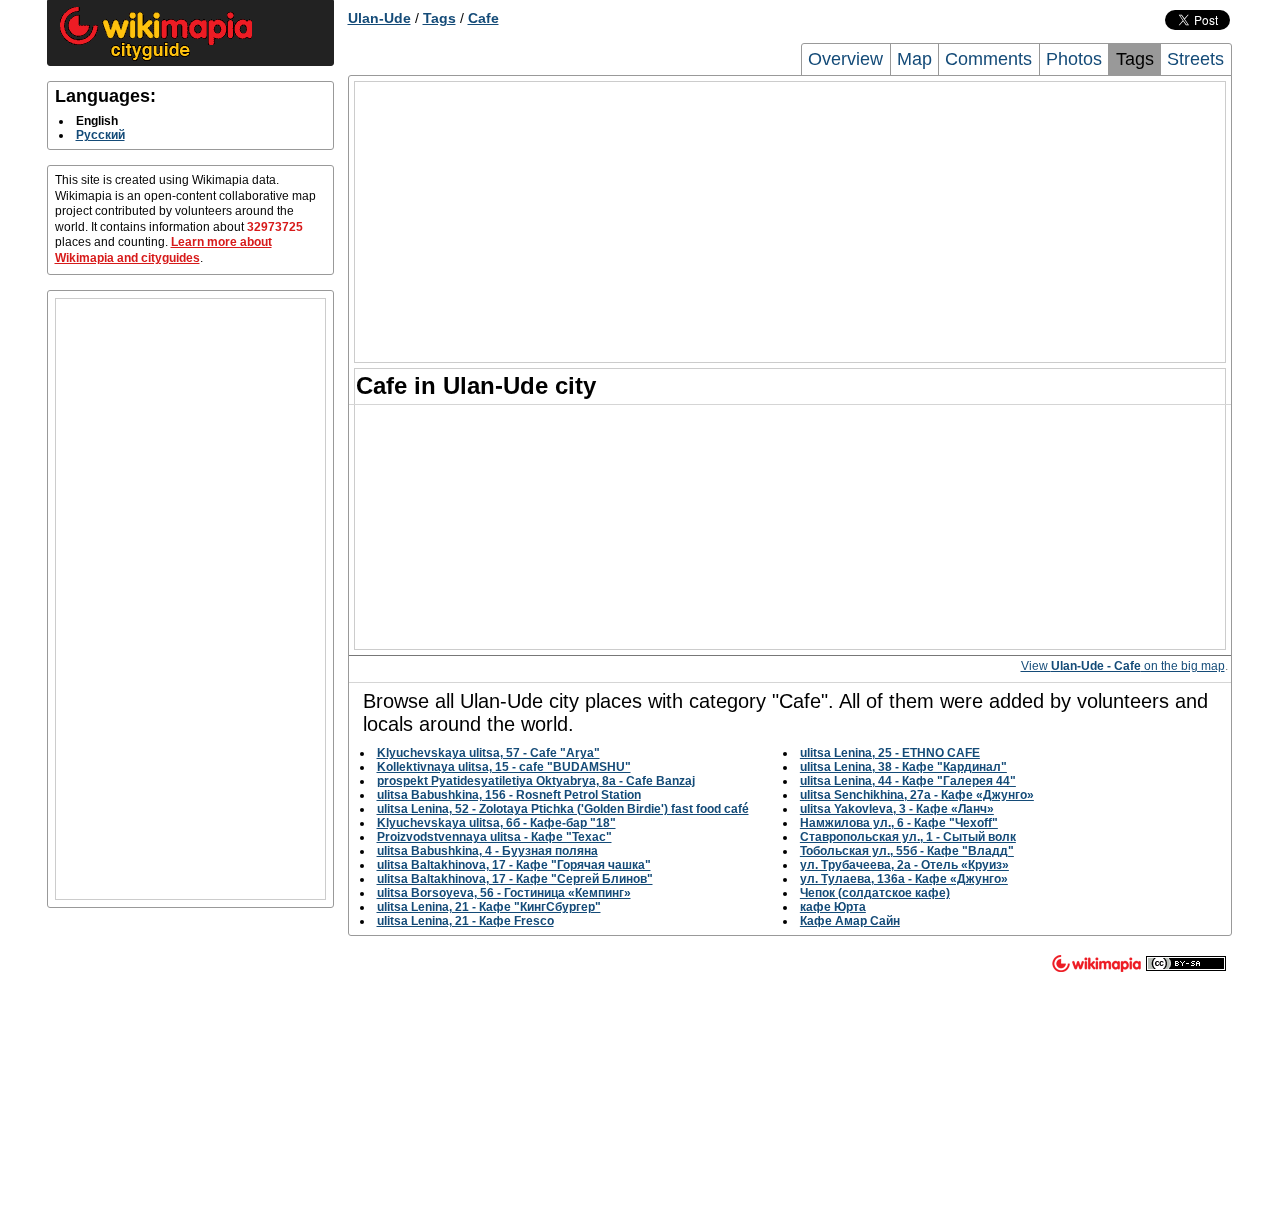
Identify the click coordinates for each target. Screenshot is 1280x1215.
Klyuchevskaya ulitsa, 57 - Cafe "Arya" (488, 753)
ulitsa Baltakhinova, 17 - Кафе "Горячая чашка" (514, 865)
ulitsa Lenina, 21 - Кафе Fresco (465, 921)
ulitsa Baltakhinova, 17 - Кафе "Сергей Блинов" (515, 879)
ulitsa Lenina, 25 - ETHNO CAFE (890, 753)
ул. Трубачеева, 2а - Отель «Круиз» (904, 865)
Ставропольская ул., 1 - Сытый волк (908, 837)
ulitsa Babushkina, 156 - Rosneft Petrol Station (509, 795)
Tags (439, 18)
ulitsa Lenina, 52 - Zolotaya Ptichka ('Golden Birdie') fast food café (563, 809)
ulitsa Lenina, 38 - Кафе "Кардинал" (903, 767)
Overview (845, 59)
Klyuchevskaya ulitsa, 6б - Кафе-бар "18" (496, 823)
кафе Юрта (833, 907)
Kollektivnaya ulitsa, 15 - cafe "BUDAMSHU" (504, 767)
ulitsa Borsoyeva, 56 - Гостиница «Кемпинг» (504, 893)
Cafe (483, 18)
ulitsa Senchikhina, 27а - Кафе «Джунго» (917, 795)
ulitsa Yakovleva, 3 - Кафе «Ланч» (897, 809)
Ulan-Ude (379, 18)
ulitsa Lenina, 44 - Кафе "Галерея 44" (908, 781)
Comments (988, 59)
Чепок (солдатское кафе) (875, 893)
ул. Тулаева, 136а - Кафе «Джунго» (904, 879)
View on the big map (1123, 666)
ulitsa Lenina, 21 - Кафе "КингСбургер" (489, 907)
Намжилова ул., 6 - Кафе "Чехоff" (899, 823)
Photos (1074, 59)
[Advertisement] (190, 599)
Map (914, 59)
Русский (100, 135)
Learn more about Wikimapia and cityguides (163, 250)
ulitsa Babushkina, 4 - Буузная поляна (487, 851)
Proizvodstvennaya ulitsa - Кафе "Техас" (494, 837)
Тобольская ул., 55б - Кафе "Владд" (907, 851)
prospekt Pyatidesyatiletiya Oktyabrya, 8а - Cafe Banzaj (536, 781)
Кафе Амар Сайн (850, 921)
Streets (1195, 59)
